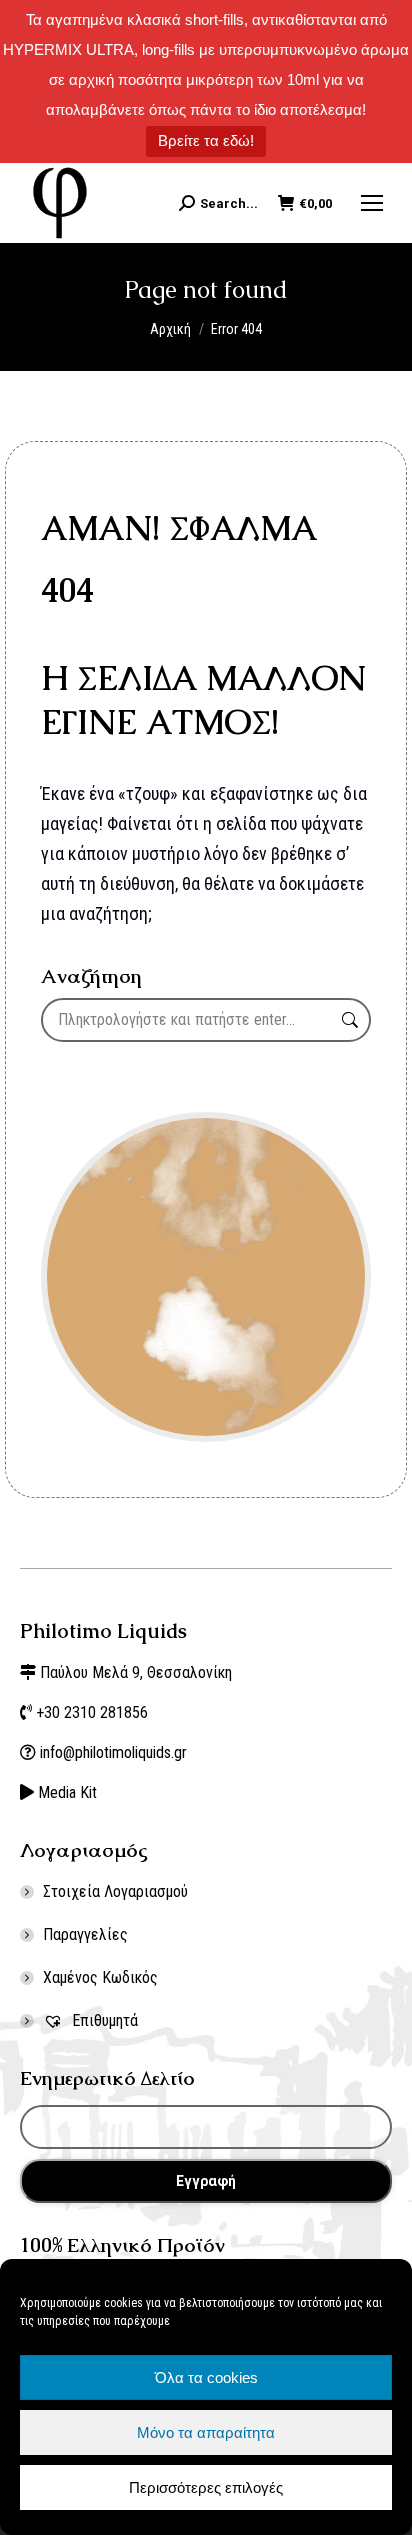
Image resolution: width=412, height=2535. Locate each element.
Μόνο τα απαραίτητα (206, 2432)
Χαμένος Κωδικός (100, 1977)
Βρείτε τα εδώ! (206, 140)
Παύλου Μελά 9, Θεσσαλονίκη (136, 1672)
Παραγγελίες (85, 1934)
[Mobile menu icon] (372, 203)
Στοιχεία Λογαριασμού (115, 1891)
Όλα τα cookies (206, 2377)
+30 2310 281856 (92, 1712)
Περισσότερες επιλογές (206, 2487)
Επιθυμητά (103, 2020)
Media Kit (67, 1792)
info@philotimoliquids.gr (115, 1752)
